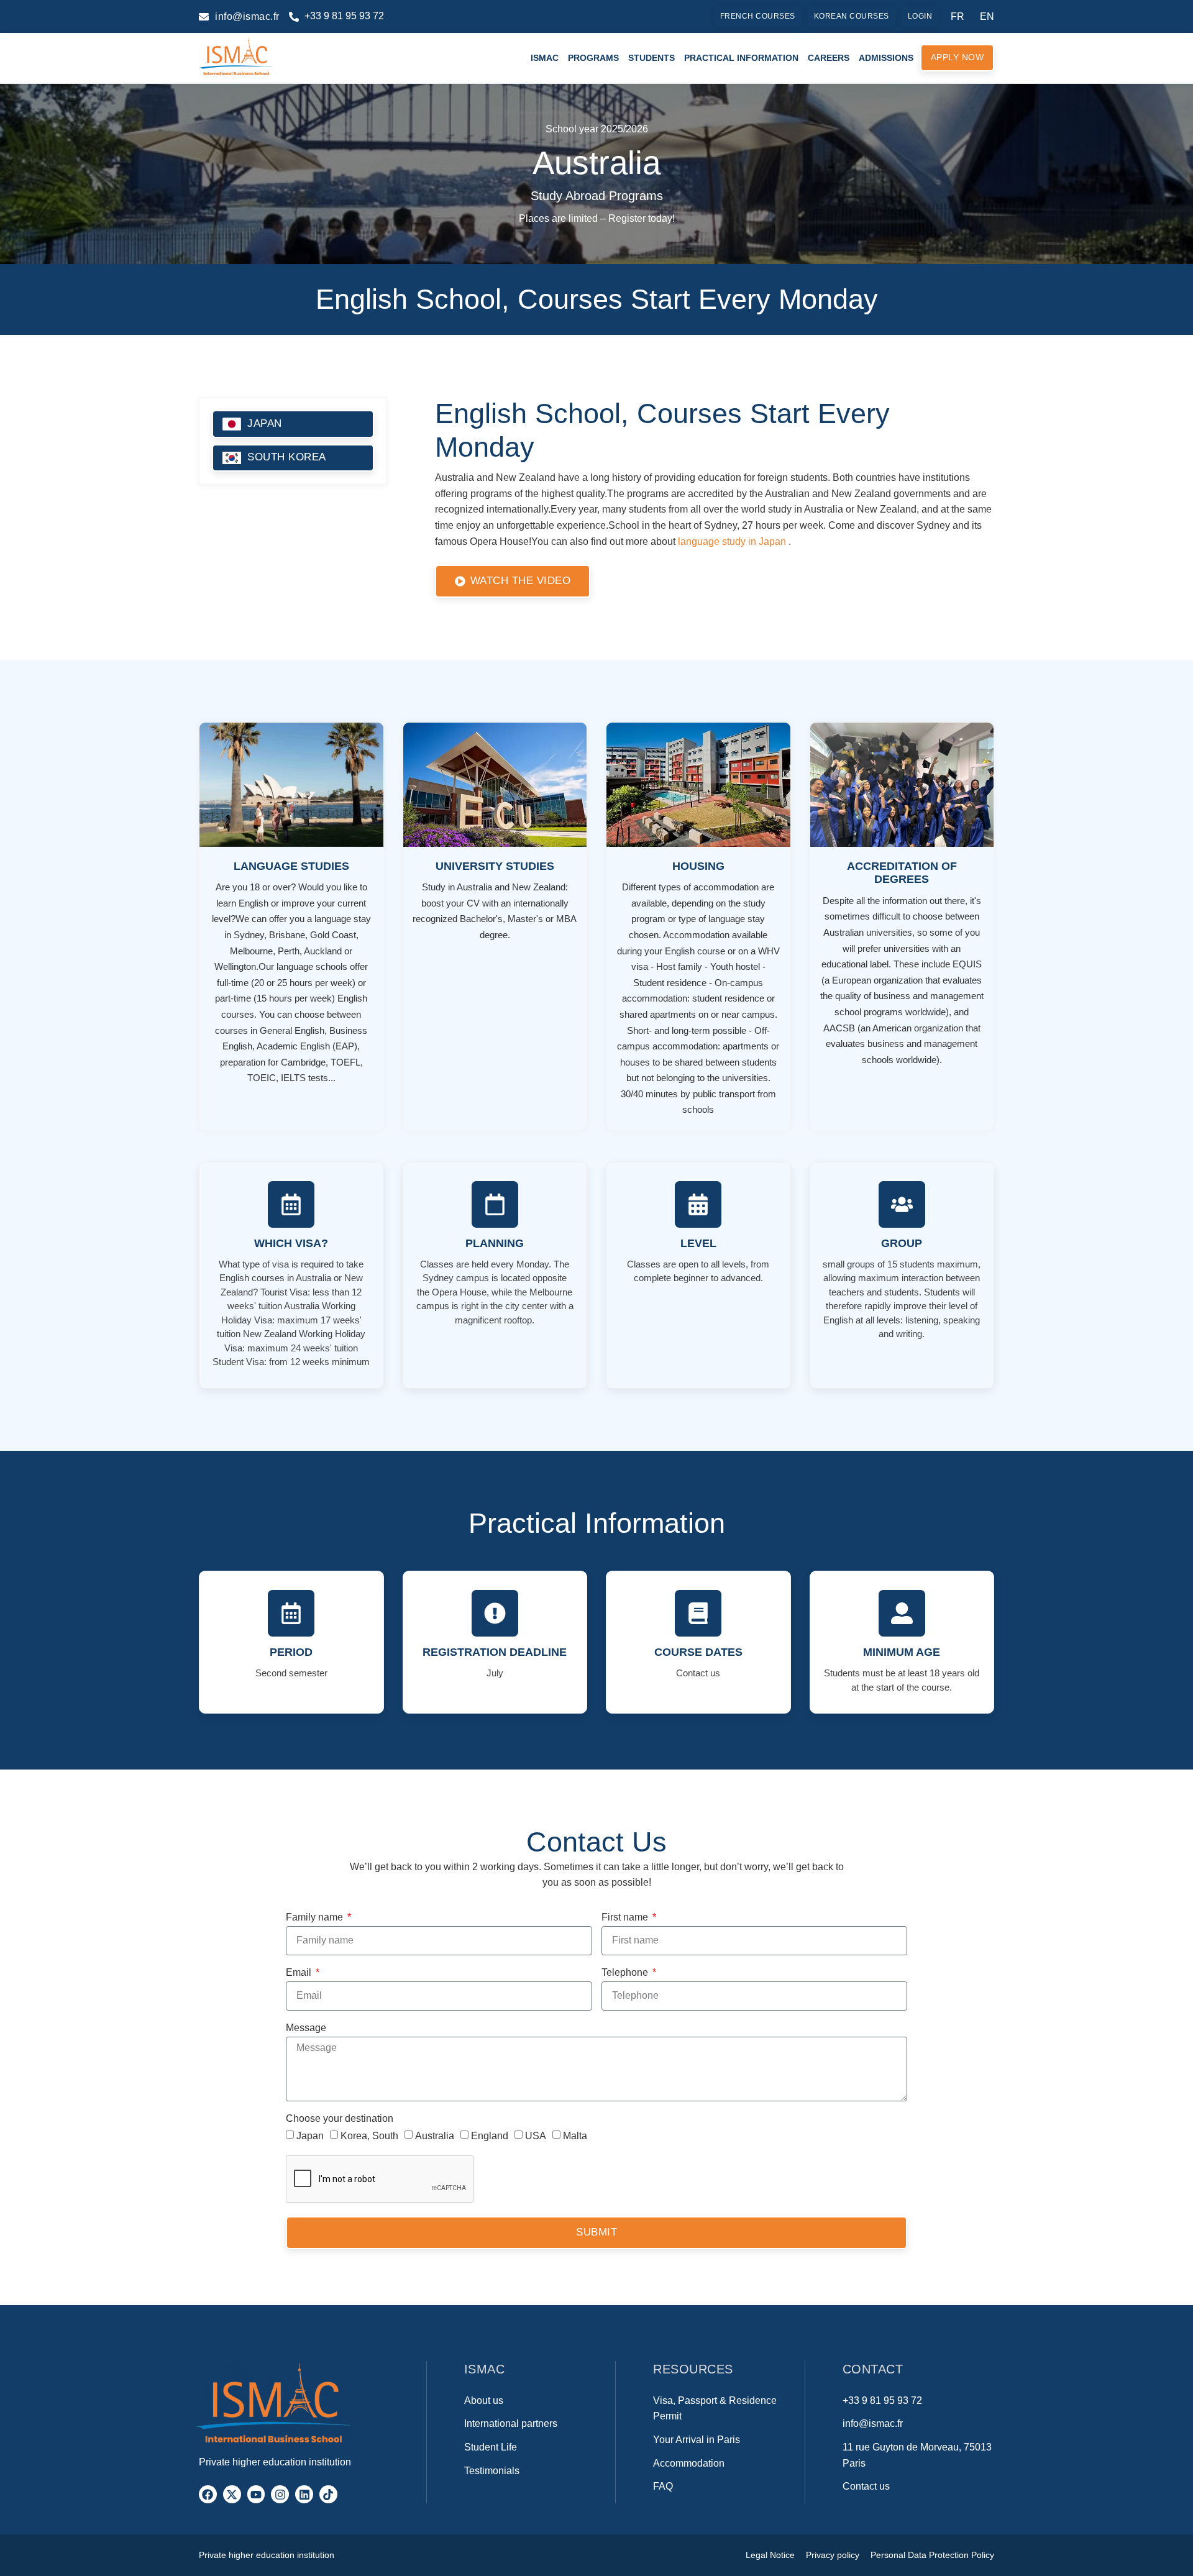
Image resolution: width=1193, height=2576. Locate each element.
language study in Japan (732, 541)
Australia (435, 2135)
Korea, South (369, 2135)
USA (536, 2135)
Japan (310, 2135)
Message (306, 2028)
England (490, 2135)
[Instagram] (280, 2494)
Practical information (741, 58)
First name (626, 1917)
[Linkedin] (304, 2494)
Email (300, 1973)
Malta (575, 2135)
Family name (316, 1917)
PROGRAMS (593, 58)
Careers (829, 58)
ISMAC (545, 58)
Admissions (886, 58)
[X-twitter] (232, 2494)
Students (651, 58)
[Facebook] (208, 2494)
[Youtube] (256, 2494)
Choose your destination (340, 2119)
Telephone (626, 1973)
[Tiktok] (328, 2494)
